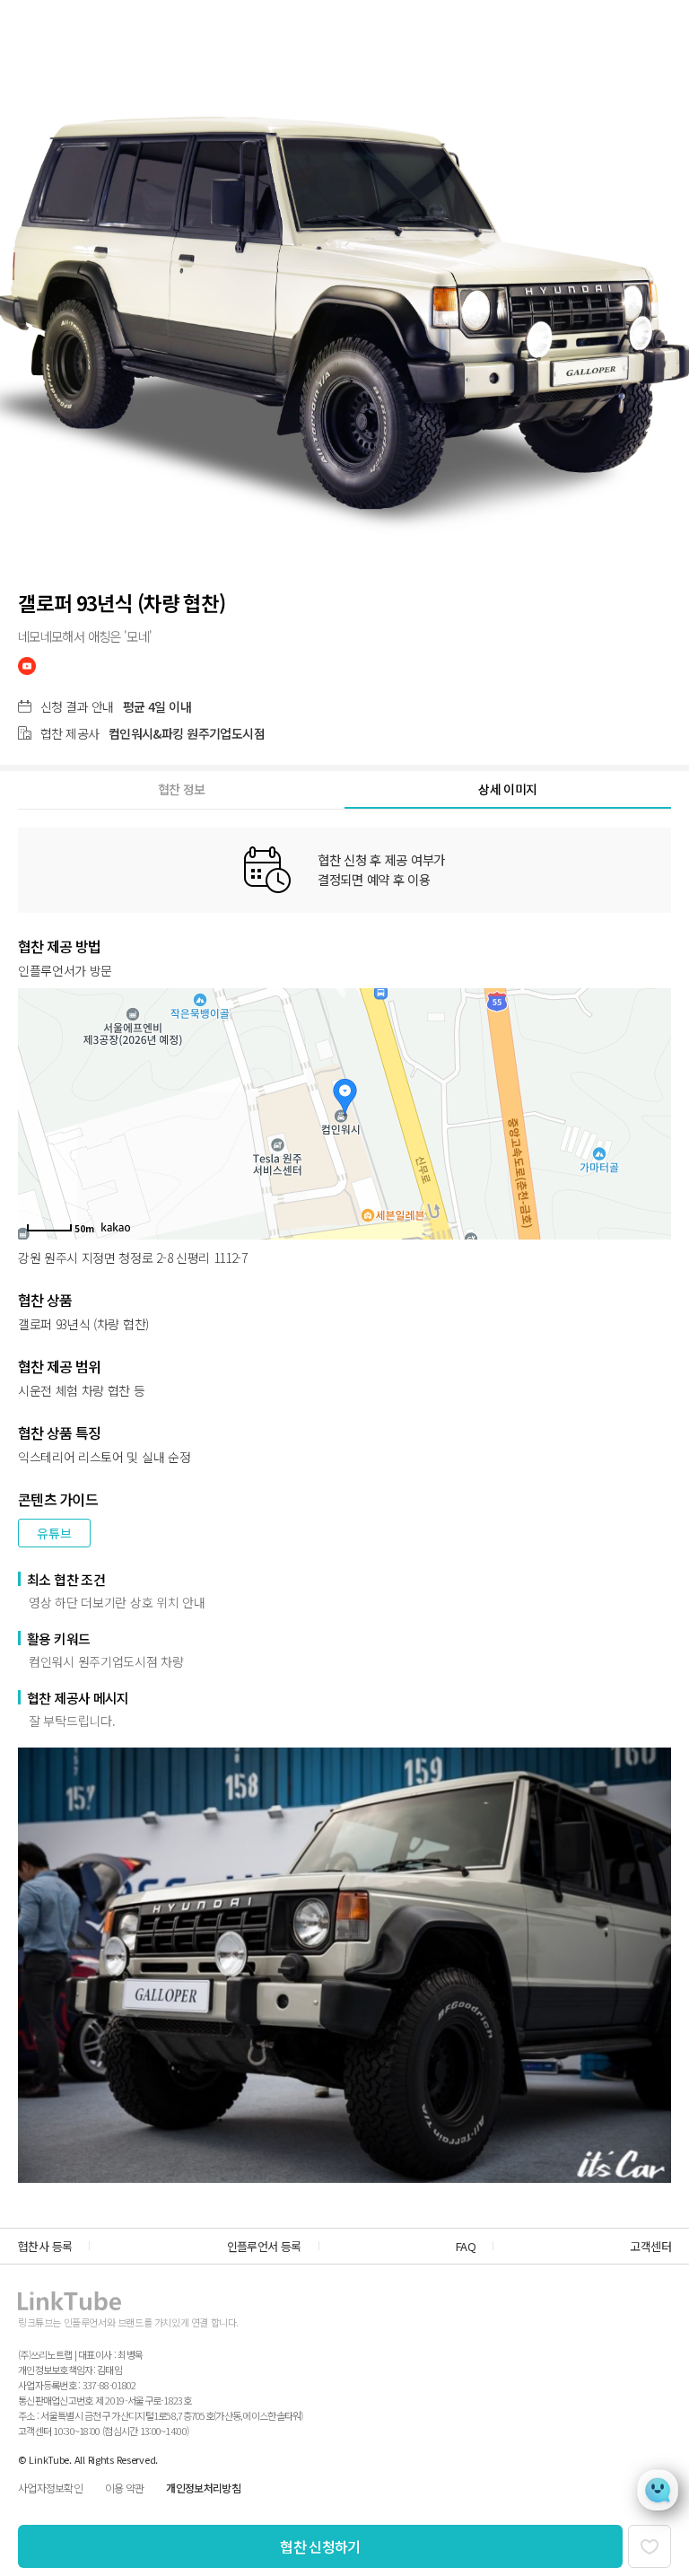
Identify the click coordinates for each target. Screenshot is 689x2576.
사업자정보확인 (50, 2488)
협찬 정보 (182, 789)
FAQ (466, 2246)
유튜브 (54, 1533)
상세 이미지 (507, 789)
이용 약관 (124, 2488)
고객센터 (650, 2246)
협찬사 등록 (45, 2246)
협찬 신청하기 (320, 2546)
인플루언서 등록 (264, 2246)
